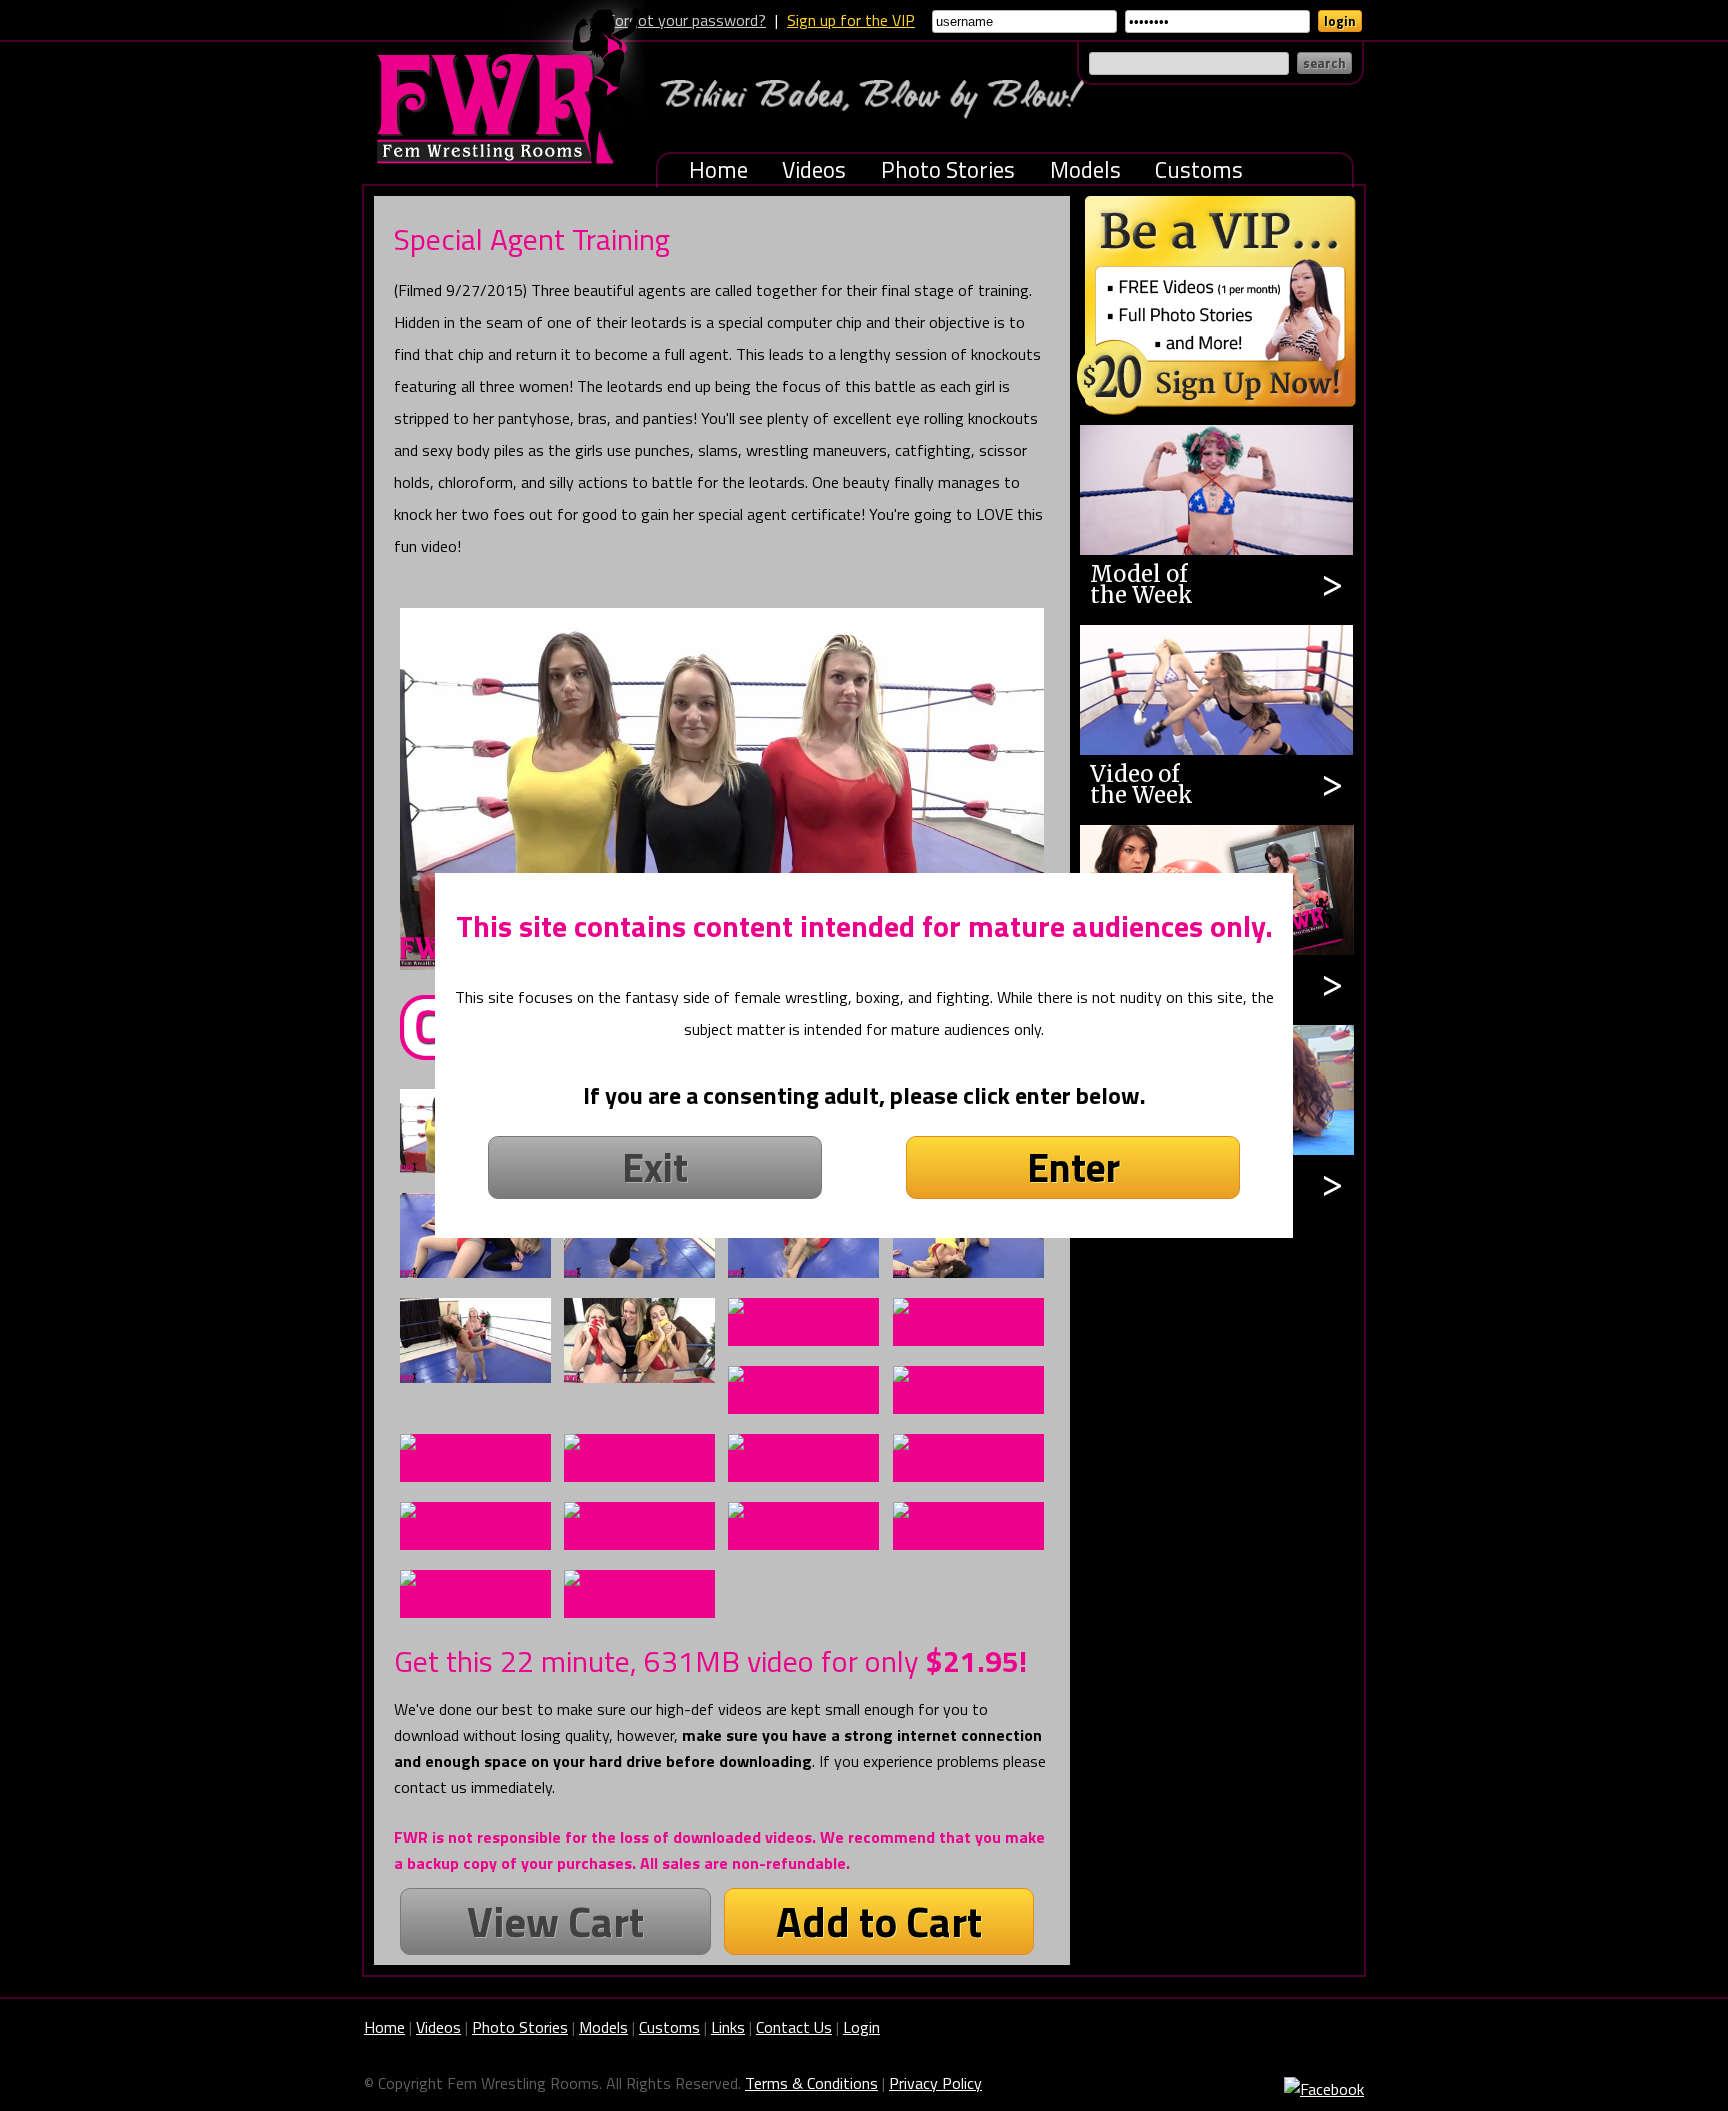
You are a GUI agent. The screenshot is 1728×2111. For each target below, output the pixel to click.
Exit (655, 1167)
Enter (1073, 1167)
